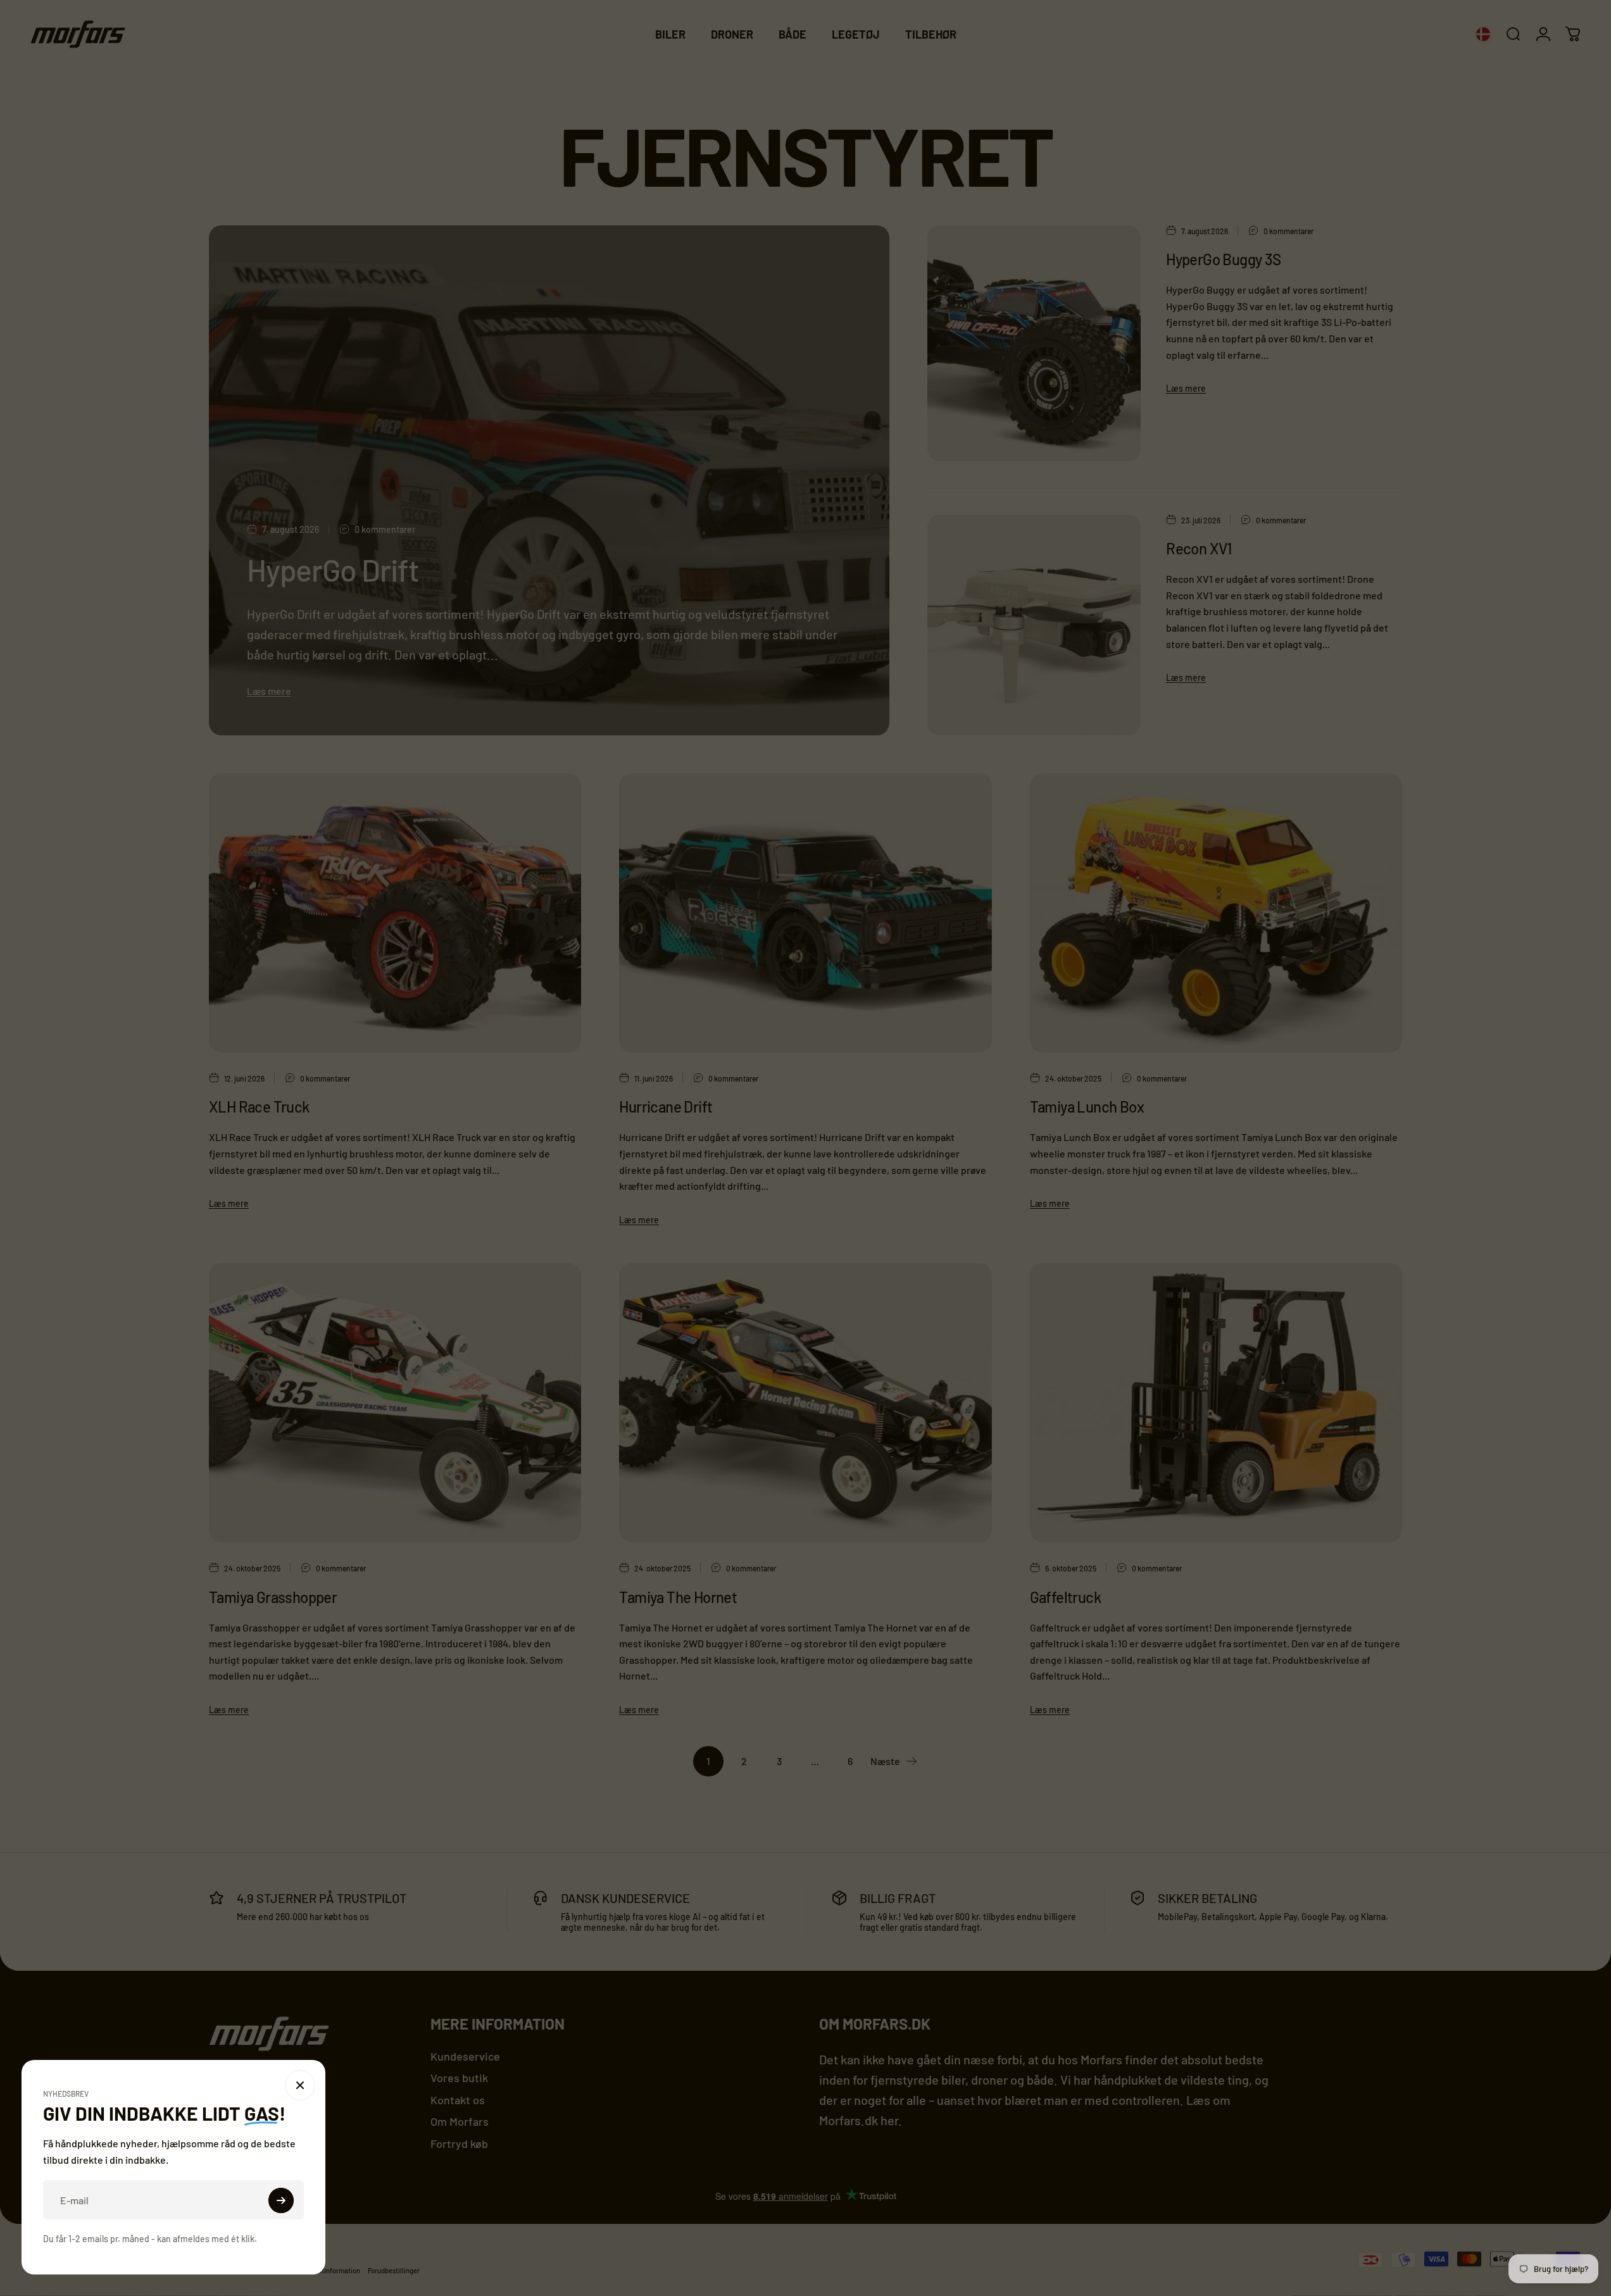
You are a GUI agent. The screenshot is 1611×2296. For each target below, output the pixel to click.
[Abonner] (477, 2200)
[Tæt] (496, 2085)
